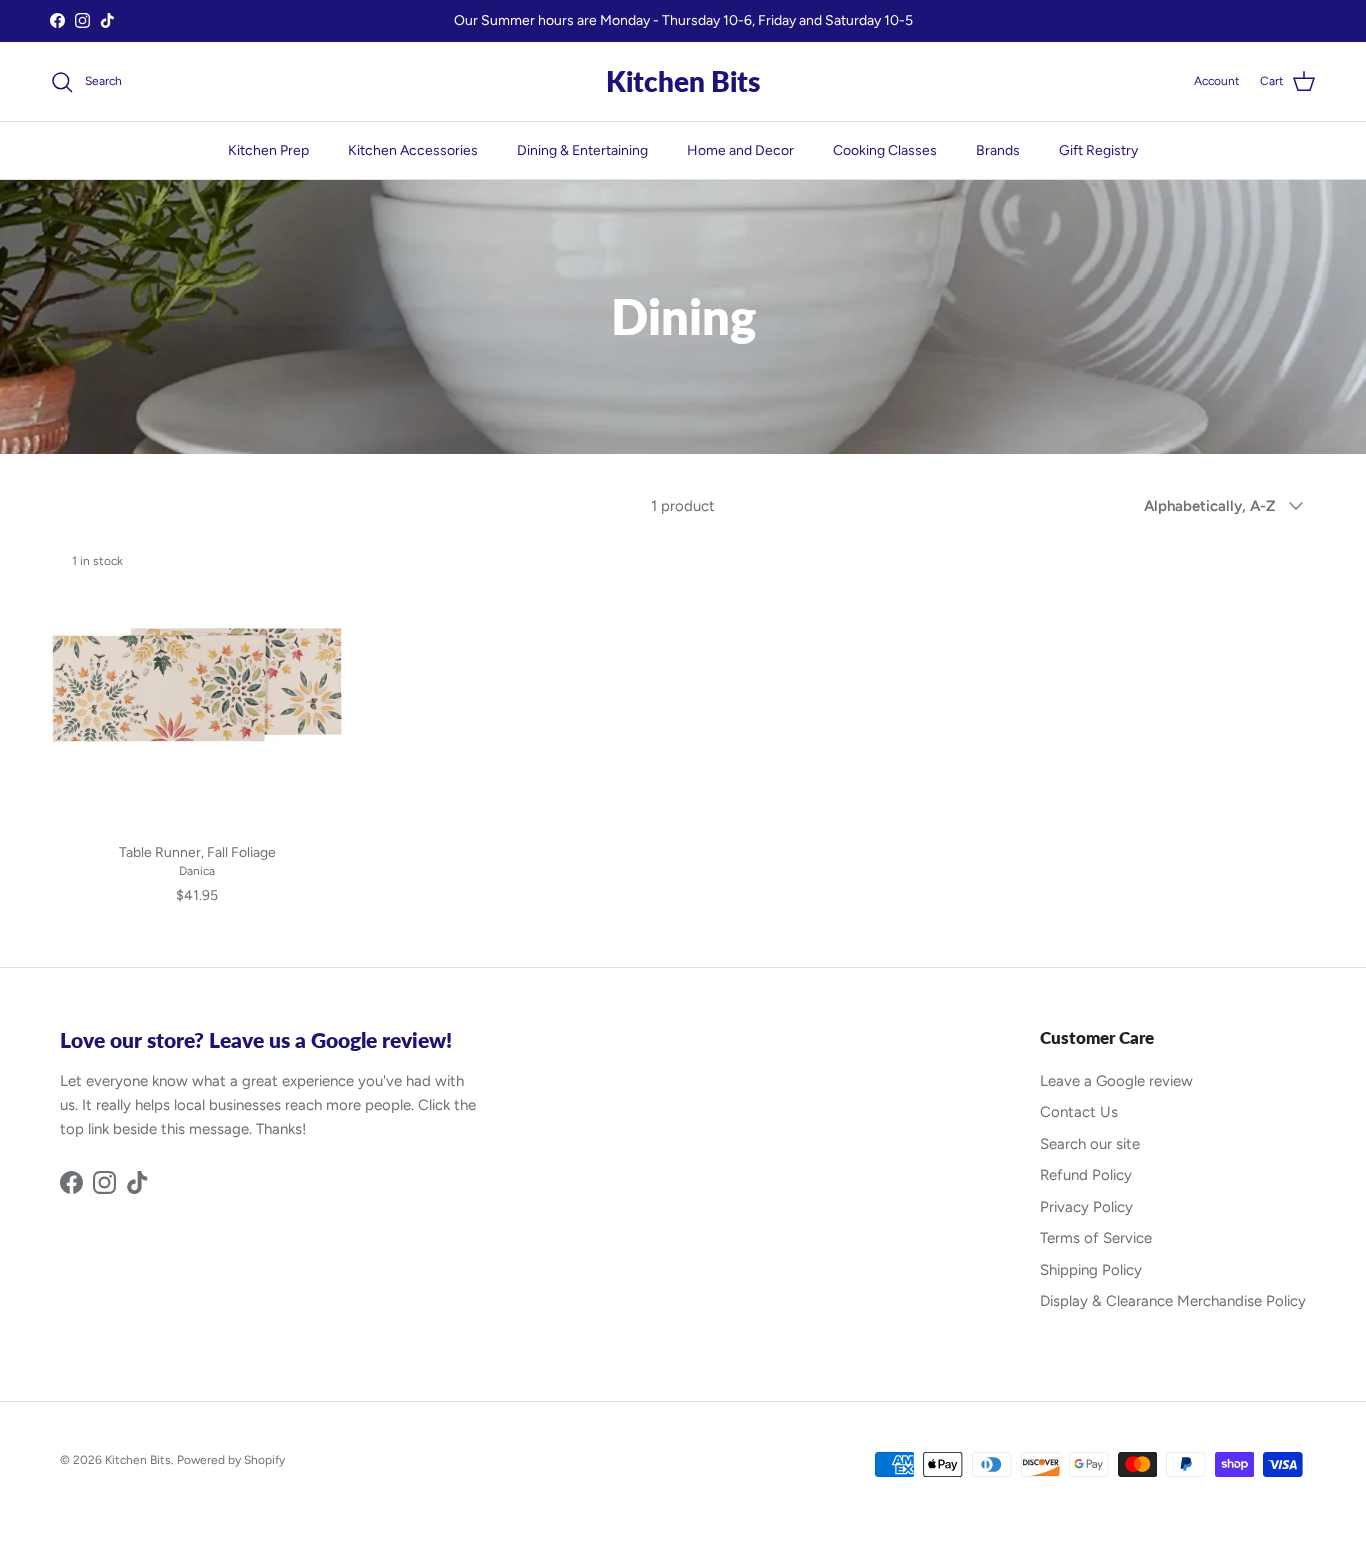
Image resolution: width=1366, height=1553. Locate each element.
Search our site (1090, 1144)
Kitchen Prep (268, 150)
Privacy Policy (1086, 1207)
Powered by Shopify (231, 1460)
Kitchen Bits (138, 1460)
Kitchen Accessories (413, 150)
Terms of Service (1096, 1238)
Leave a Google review (1116, 1081)
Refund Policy (1086, 1175)
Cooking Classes (885, 150)
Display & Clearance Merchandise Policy (1173, 1301)
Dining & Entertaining (582, 150)
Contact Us (1079, 1112)
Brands (998, 150)
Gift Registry (1098, 150)
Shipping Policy (1091, 1270)
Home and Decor (740, 150)
